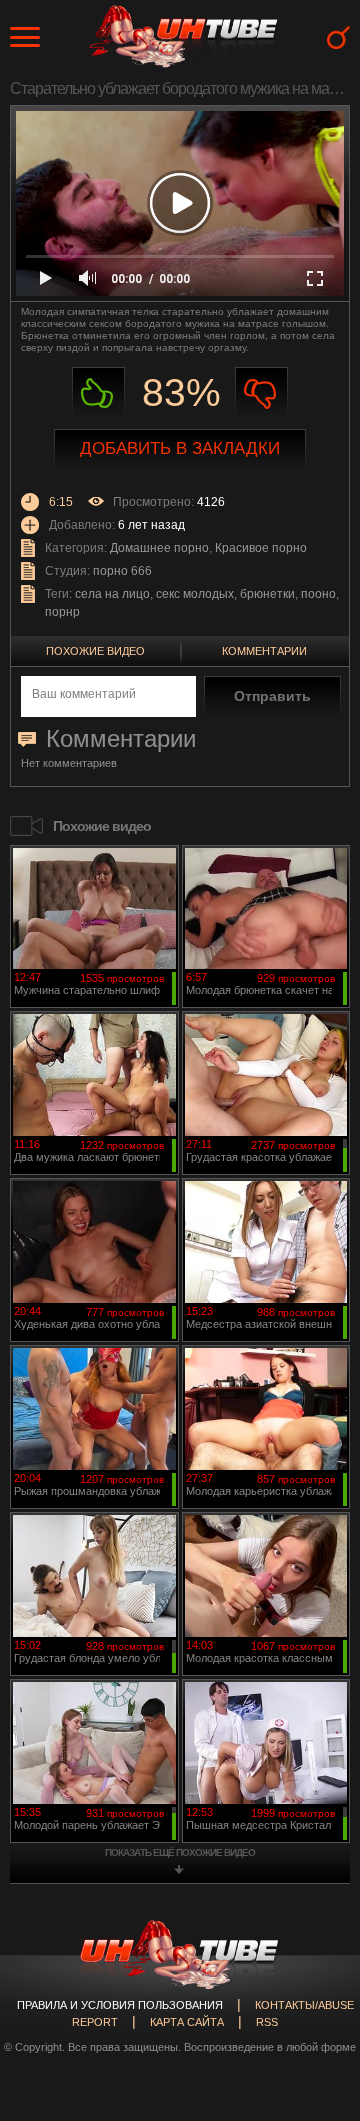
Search (338, 37)
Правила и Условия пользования (120, 2005)
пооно (318, 594)
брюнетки (267, 594)
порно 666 (122, 571)
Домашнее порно (159, 548)
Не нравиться (261, 393)
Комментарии (264, 651)
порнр (62, 612)
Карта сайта (187, 2022)
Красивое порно (261, 548)
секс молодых (195, 594)
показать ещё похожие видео (180, 1852)
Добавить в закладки (180, 448)
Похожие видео (95, 651)
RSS (267, 2022)
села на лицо (112, 594)
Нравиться (98, 393)
